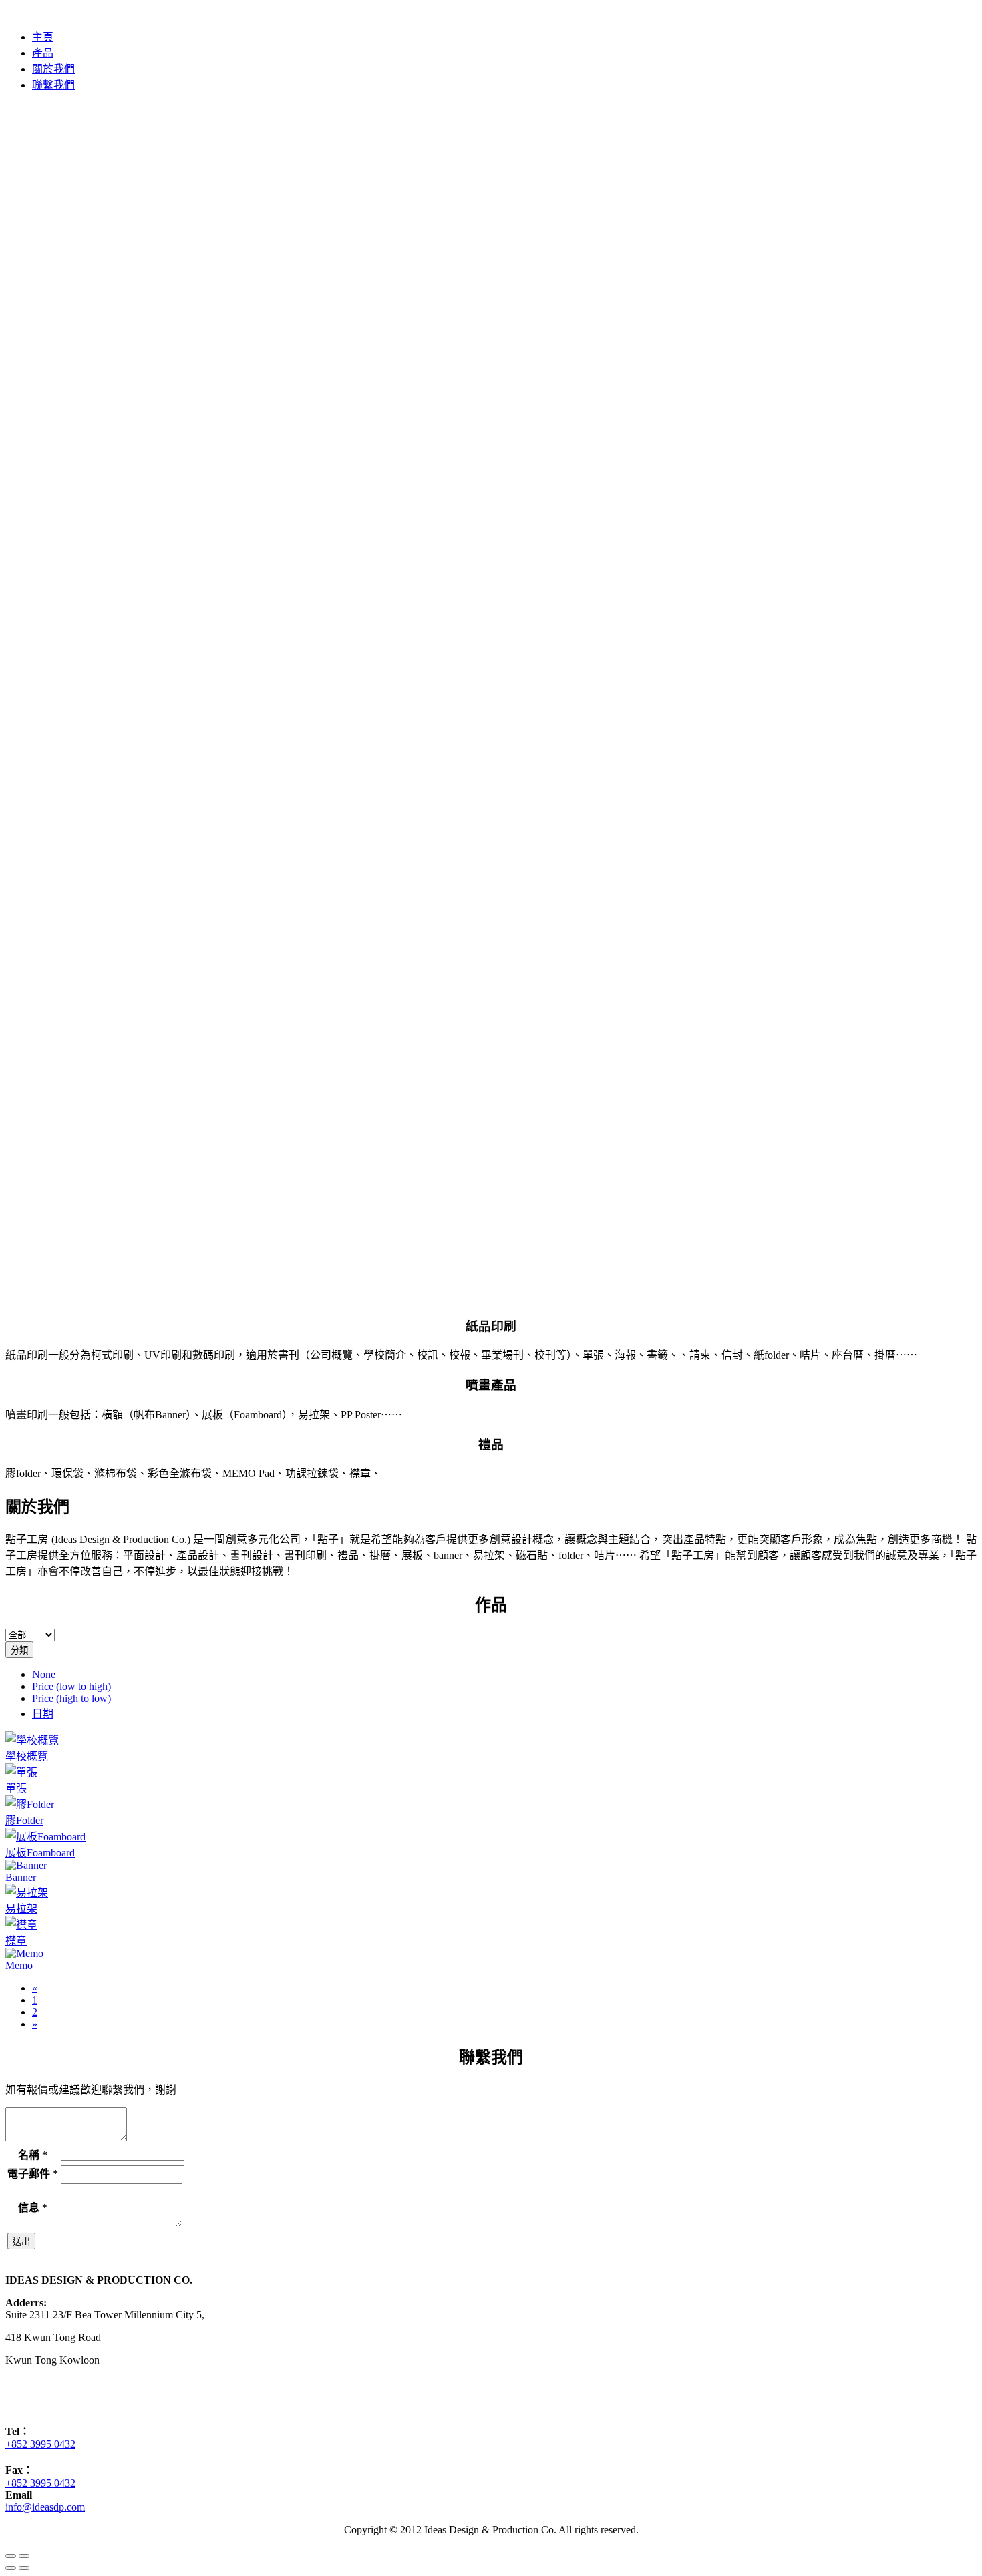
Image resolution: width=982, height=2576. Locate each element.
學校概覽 (27, 1756)
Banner (21, 1877)
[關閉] (11, 2556)
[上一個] (11, 2568)
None (44, 1674)
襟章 (16, 1941)
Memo (19, 1965)
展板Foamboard (40, 1853)
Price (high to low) (71, 1698)
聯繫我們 (53, 85)
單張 (16, 1788)
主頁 (43, 37)
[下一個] (24, 2568)
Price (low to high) (71, 1686)
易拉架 (21, 1909)
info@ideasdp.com (45, 2507)
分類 (19, 1650)
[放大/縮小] (24, 2556)
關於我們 (53, 69)
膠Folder (24, 1820)
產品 (43, 53)
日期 (43, 1714)
